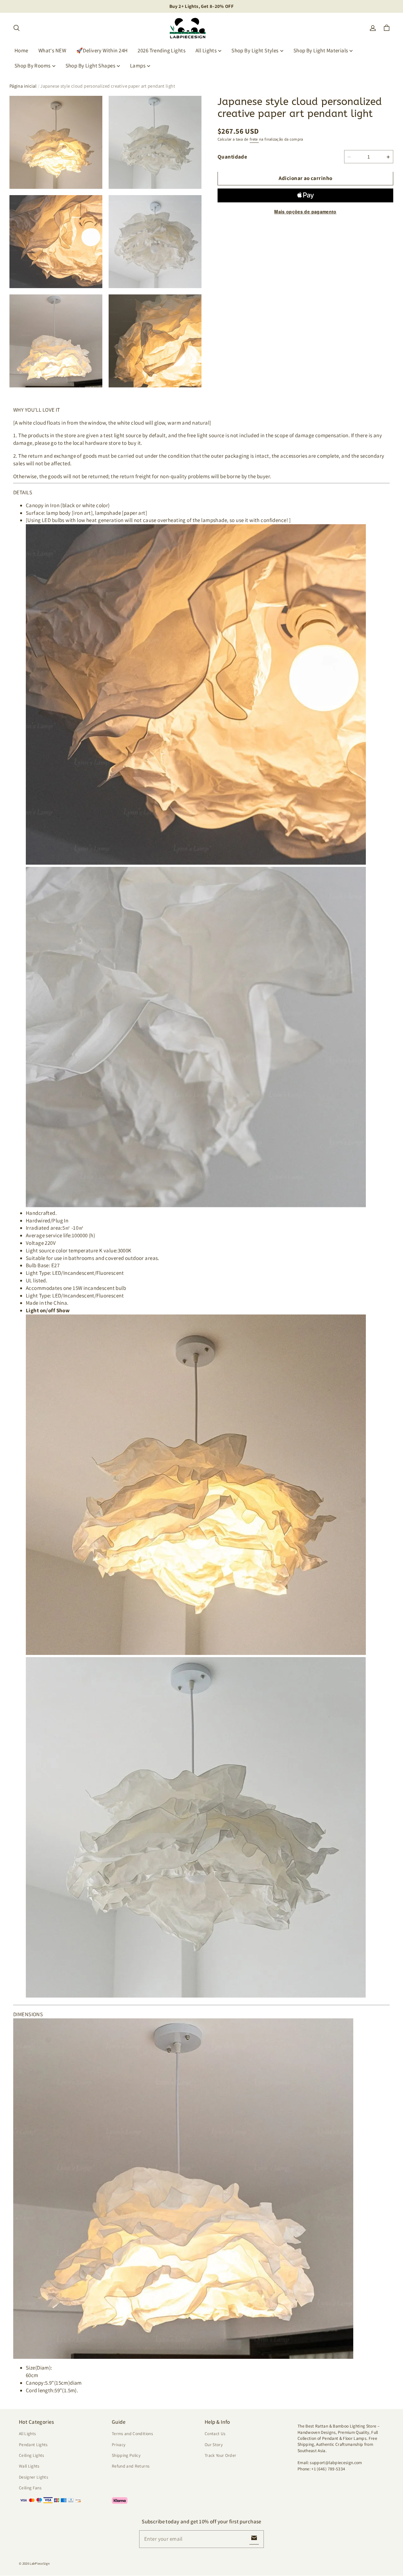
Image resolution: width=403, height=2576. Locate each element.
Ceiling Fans (30, 2488)
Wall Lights (29, 2466)
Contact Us (215, 2434)
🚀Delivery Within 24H (102, 50)
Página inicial (23, 86)
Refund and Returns (131, 2466)
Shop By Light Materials (321, 50)
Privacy (119, 2445)
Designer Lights (34, 2477)
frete (254, 139)
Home (21, 50)
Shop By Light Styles (255, 50)
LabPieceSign (40, 2563)
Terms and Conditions (132, 2434)
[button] (16, 28)
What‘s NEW (52, 50)
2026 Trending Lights (162, 50)
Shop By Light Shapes (91, 66)
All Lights (206, 50)
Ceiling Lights (32, 2455)
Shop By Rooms (33, 66)
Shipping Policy (126, 2455)
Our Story (214, 2445)
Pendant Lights (33, 2445)
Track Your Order (221, 2455)
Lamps (138, 66)
